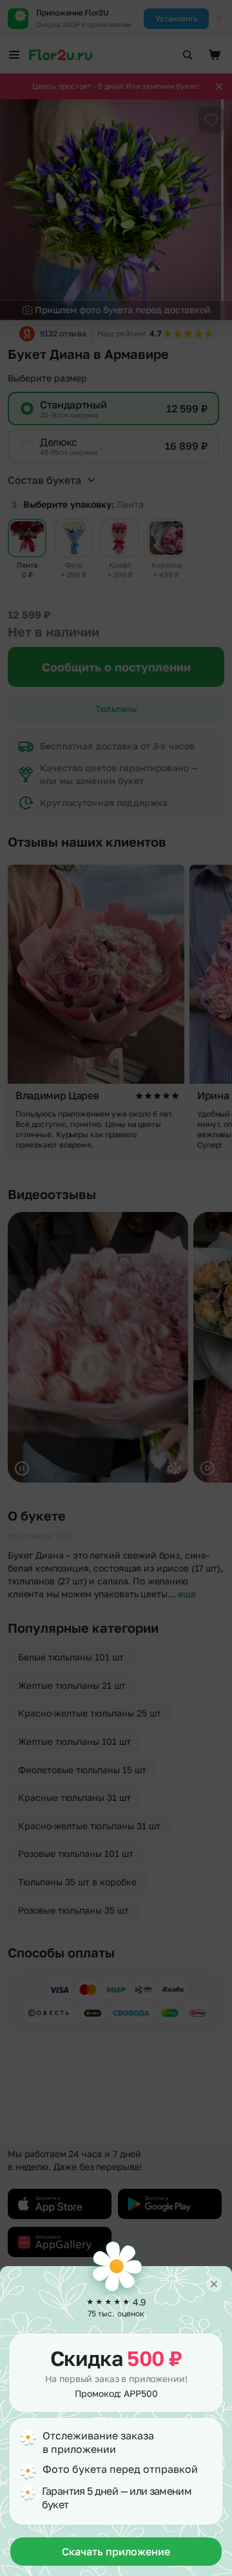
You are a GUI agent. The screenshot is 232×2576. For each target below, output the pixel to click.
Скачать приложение (116, 2552)
